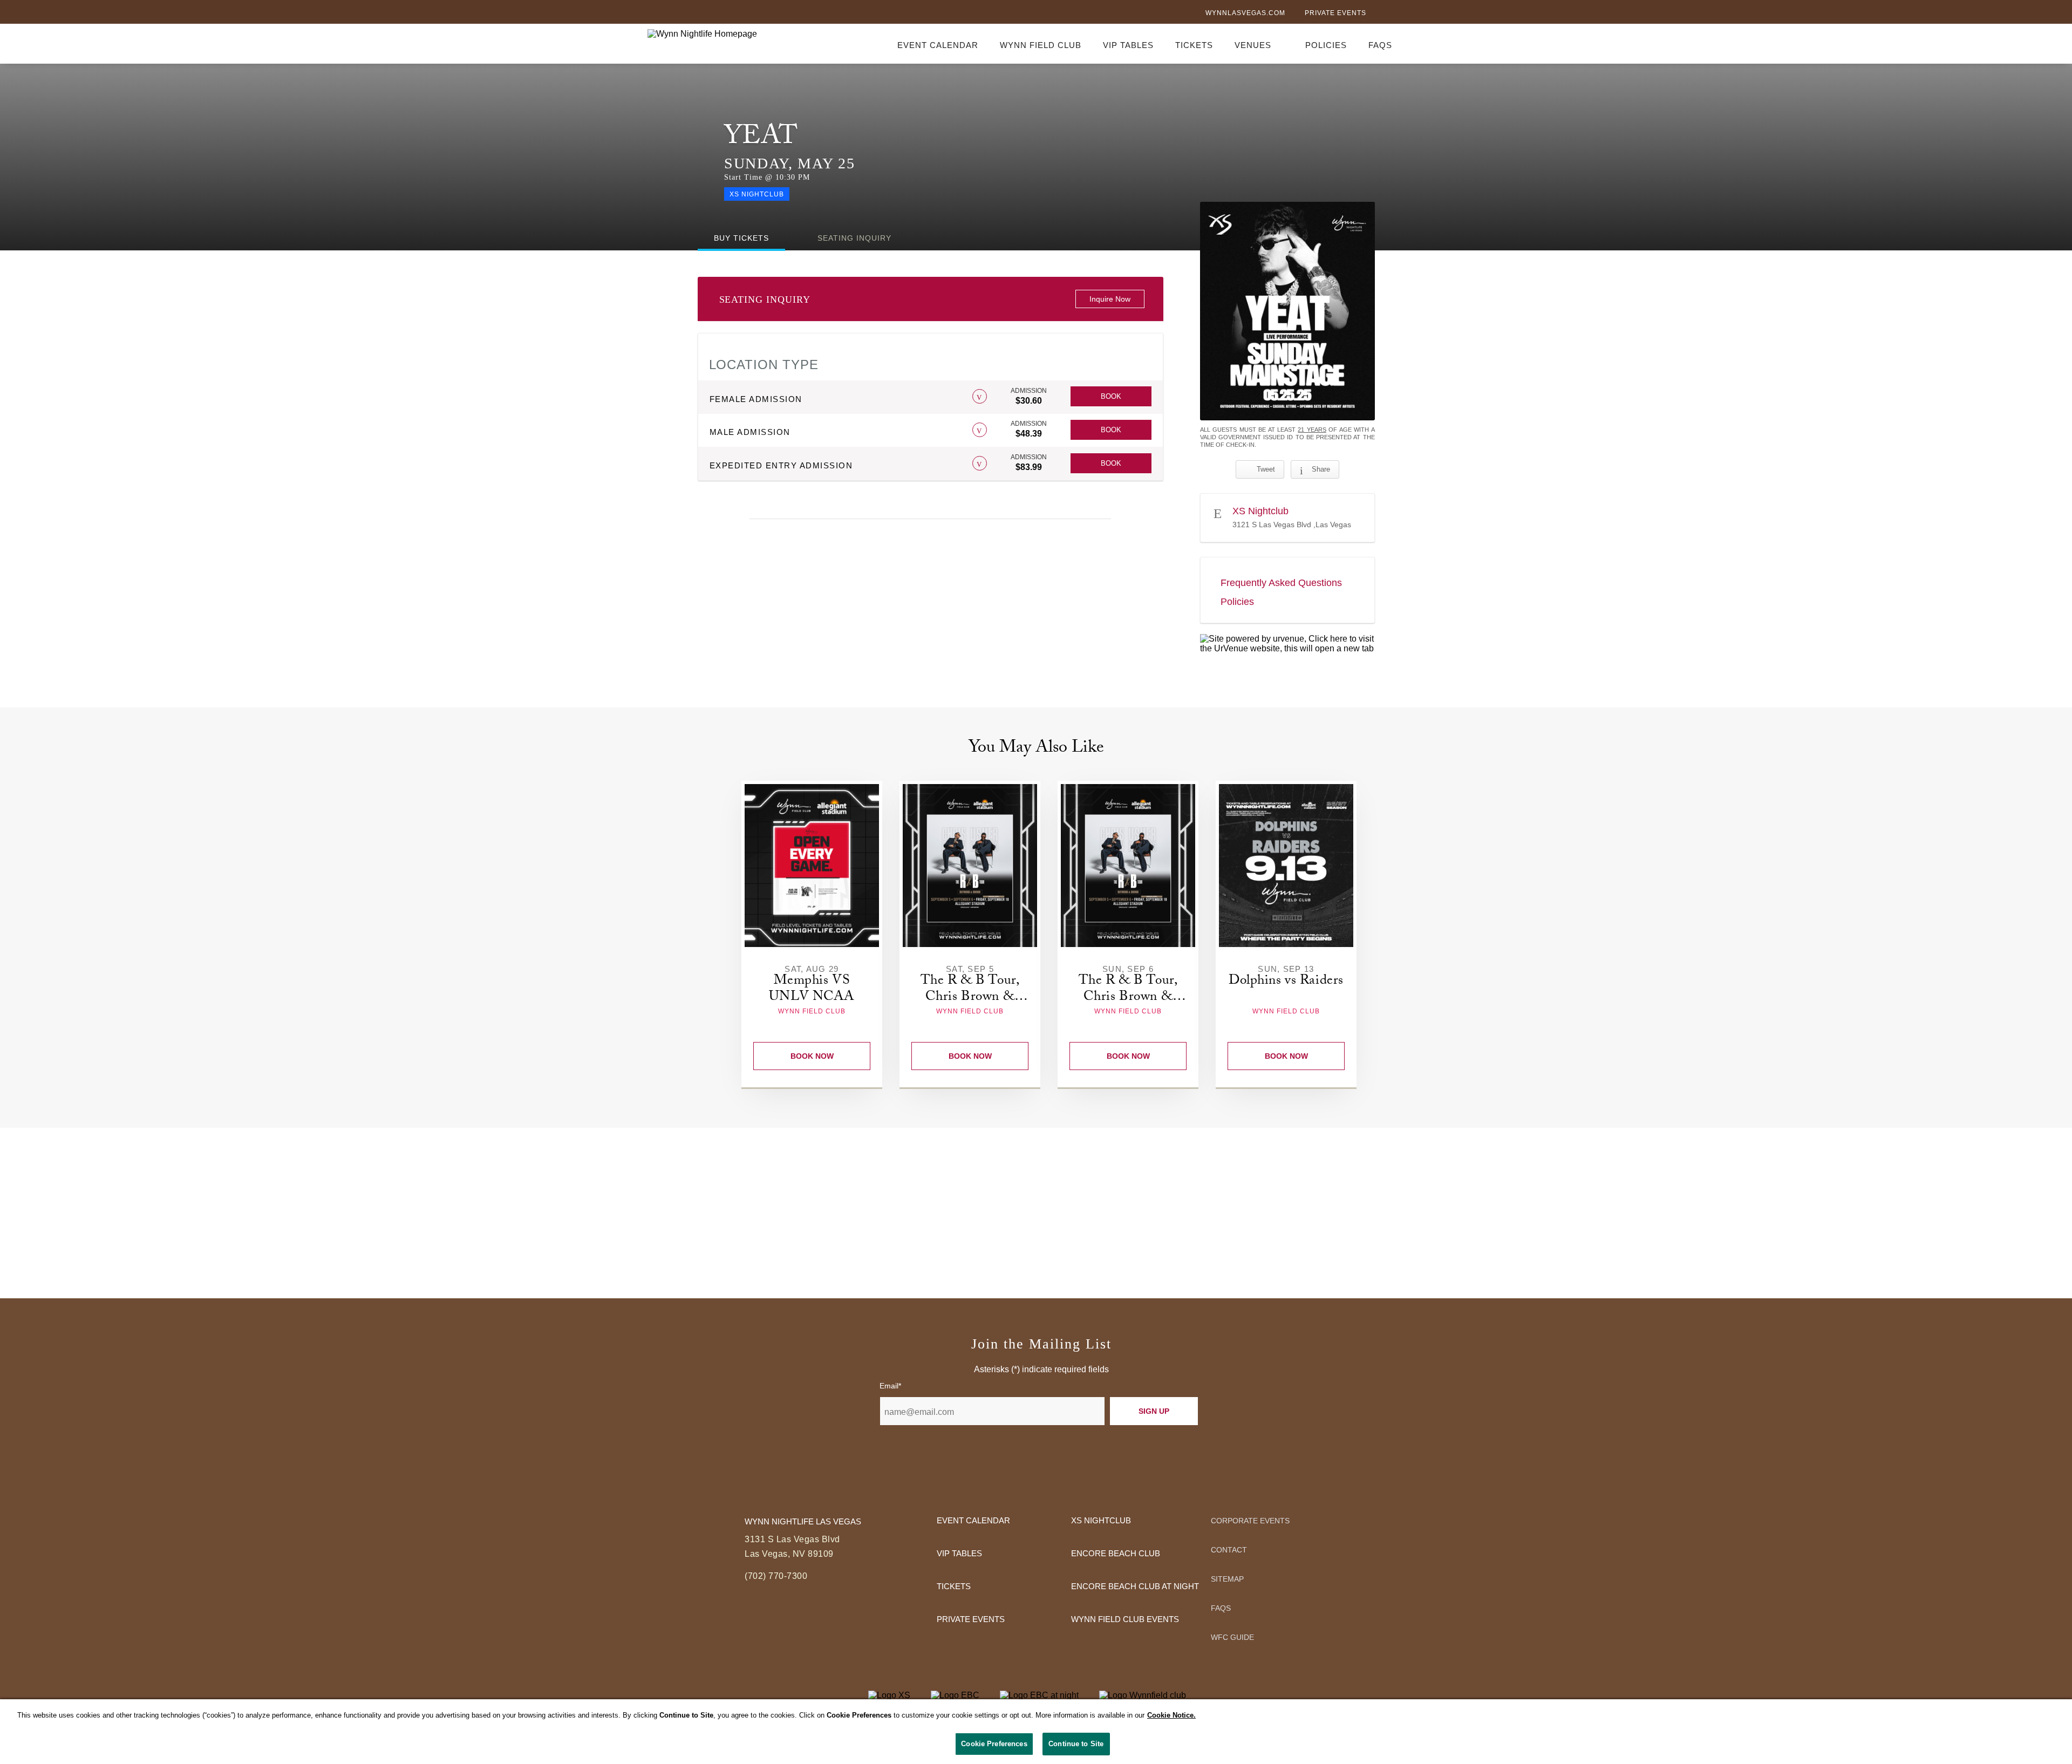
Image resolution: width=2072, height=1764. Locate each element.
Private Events (1335, 13)
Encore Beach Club (1116, 1553)
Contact (1229, 1550)
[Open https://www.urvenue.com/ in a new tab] (1287, 644)
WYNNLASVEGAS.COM (1245, 13)
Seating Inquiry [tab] (854, 238)
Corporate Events (1250, 1521)
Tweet (1266, 469)
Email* (890, 1386)
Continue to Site (1076, 1744)
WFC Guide (1232, 1637)
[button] (980, 396)
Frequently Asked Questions (1281, 583)
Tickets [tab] (741, 238)
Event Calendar (938, 45)
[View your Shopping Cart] (1418, 43)
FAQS (1380, 45)
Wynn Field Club (1041, 45)
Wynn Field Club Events (1125, 1619)
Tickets (1194, 45)
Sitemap (1227, 1579)
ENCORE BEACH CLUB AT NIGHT (1135, 1586)
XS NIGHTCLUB (1101, 1520)
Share (1321, 469)
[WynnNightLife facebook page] (1383, 14)
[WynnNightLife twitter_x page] (1401, 14)
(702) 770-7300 (776, 1576)
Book (1111, 396)
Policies (1326, 45)
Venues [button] (1253, 45)
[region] (1036, 1732)
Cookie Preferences (994, 1744)
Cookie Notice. (1171, 1715)
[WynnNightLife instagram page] (1419, 14)
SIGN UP (1154, 1411)
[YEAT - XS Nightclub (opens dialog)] (1287, 311)
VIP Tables (1128, 45)
